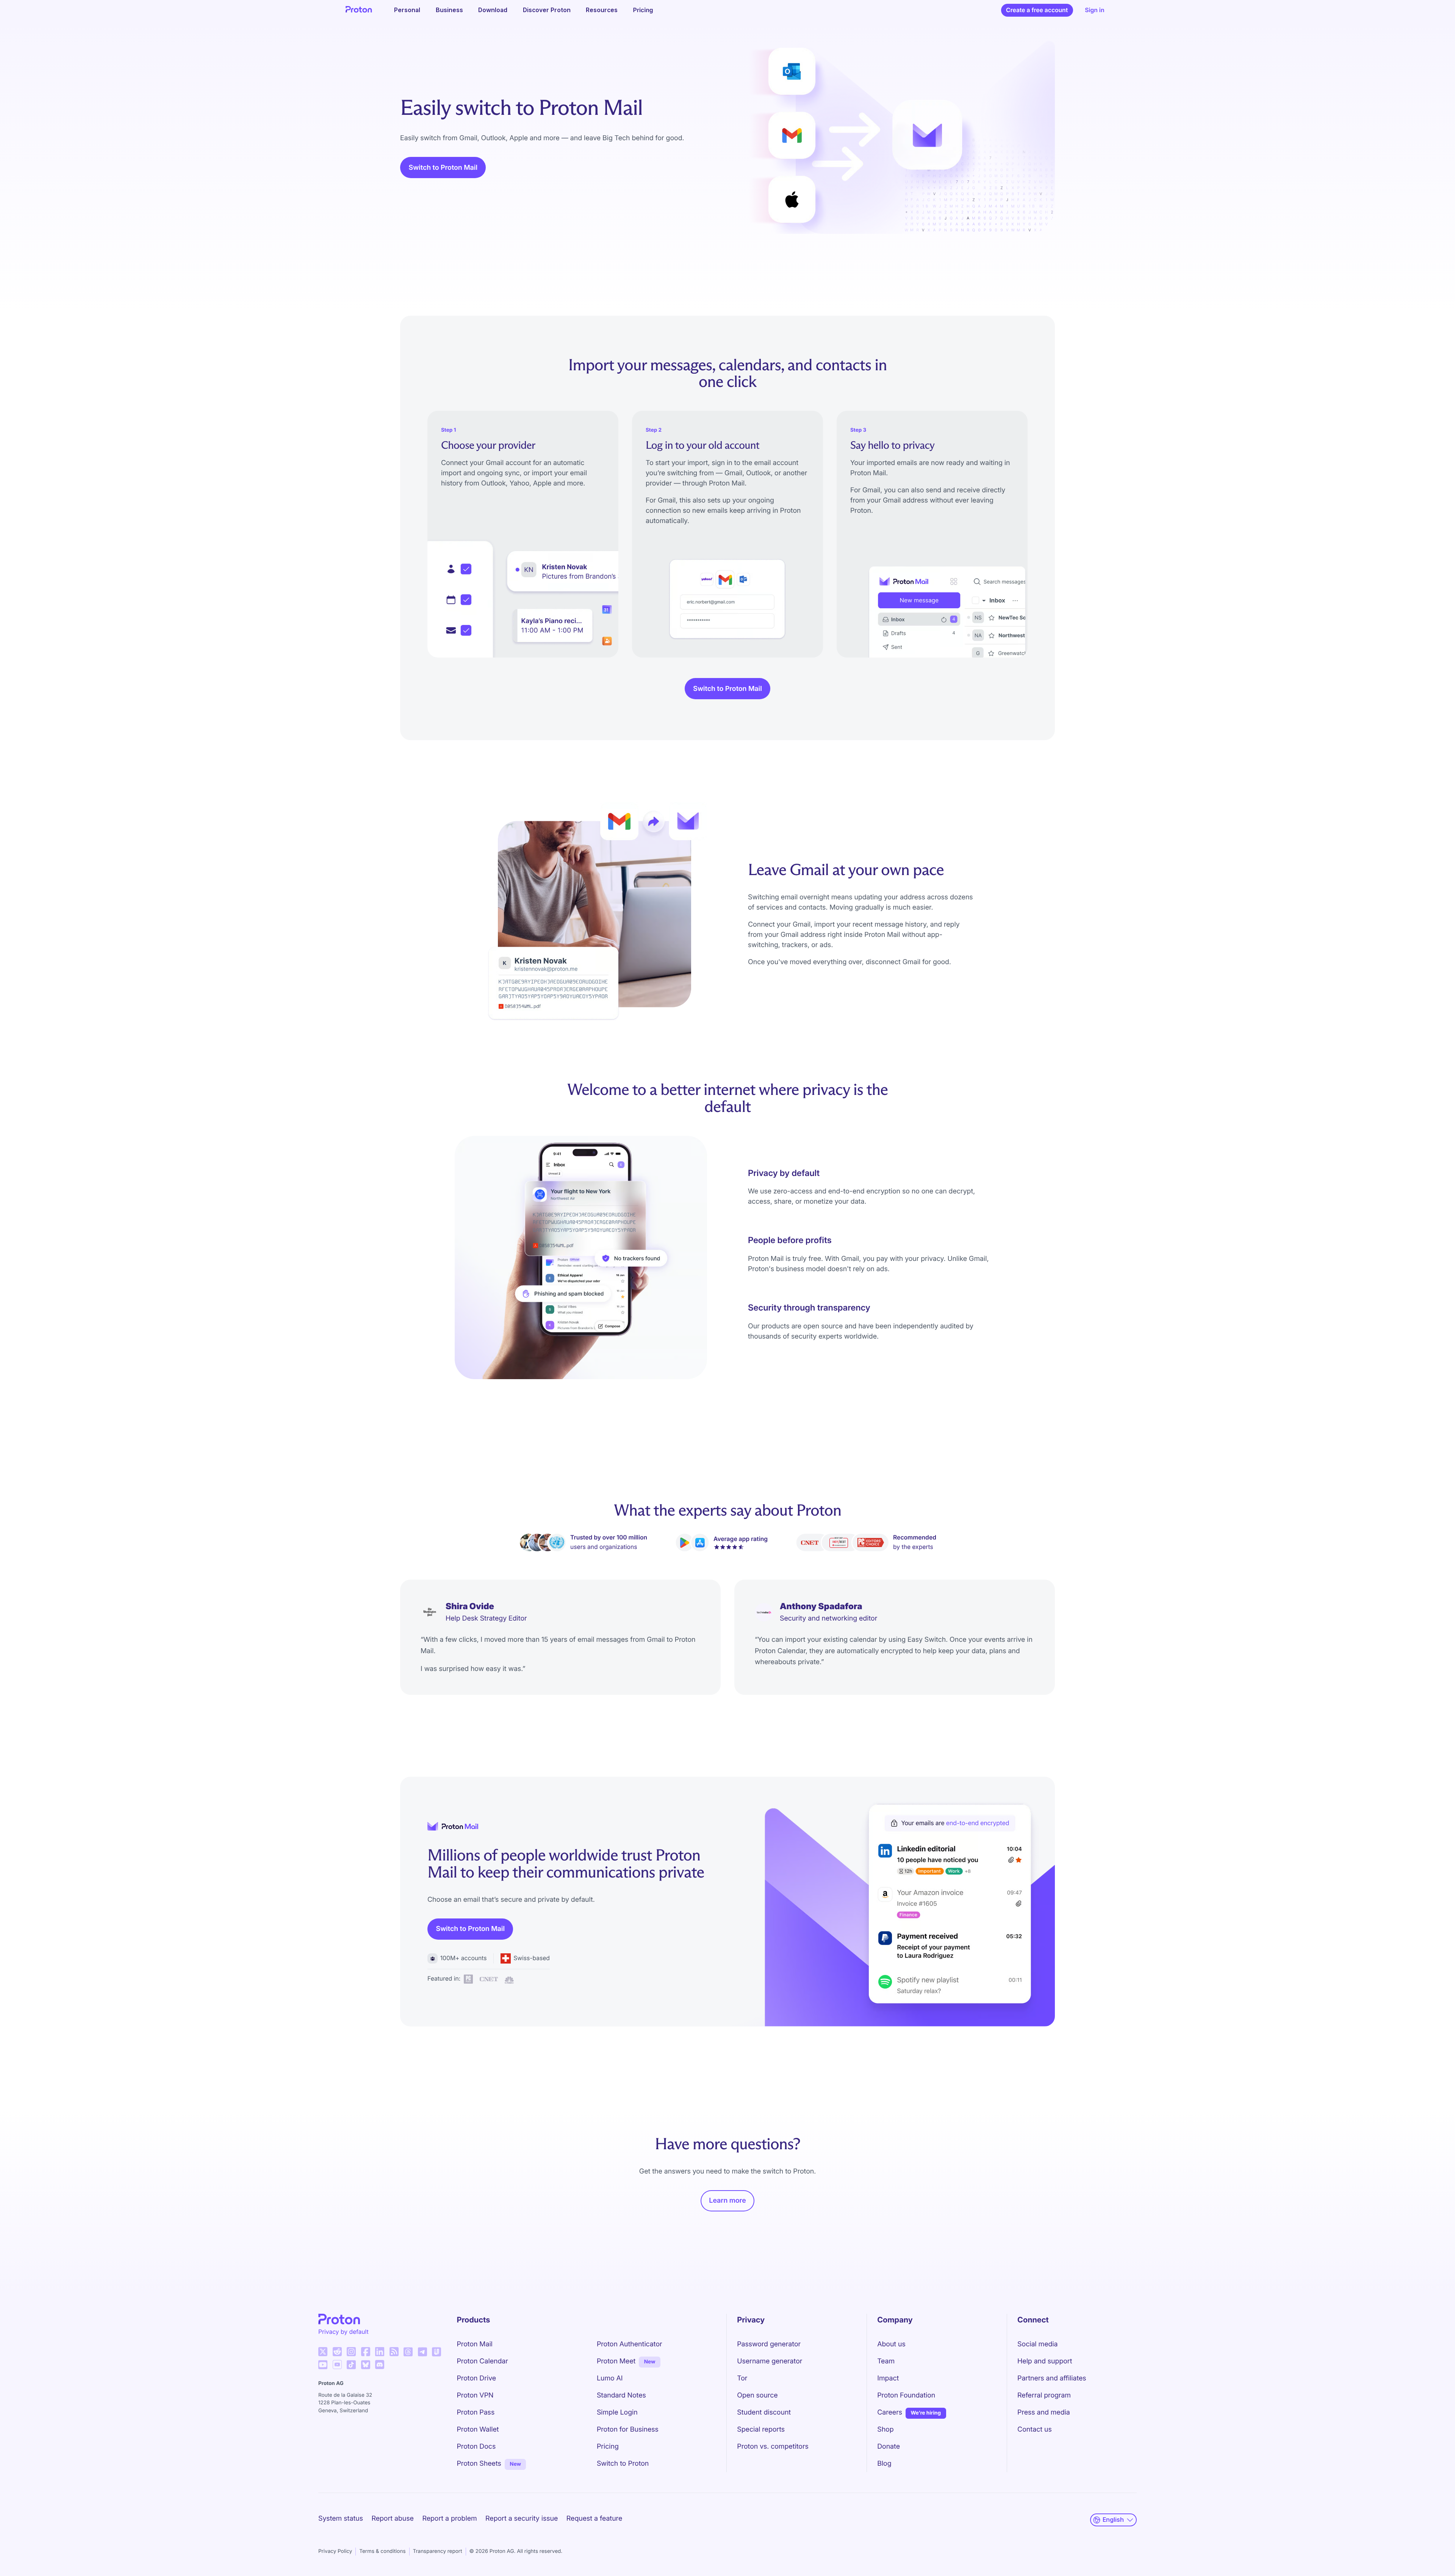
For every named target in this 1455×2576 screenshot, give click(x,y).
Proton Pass (476, 2412)
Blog (884, 2464)
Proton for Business (628, 2430)
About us (891, 2344)
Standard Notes (621, 2395)
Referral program (1044, 2395)
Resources (602, 10)
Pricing (643, 10)
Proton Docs (476, 2447)
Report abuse (392, 2519)
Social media (1037, 2344)
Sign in (1094, 10)
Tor (742, 2378)
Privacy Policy (335, 2551)
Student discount (764, 2412)
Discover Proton (547, 10)
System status (341, 2519)
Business (449, 10)
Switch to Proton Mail (443, 168)
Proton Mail (475, 2344)
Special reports (761, 2430)
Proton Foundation (906, 2395)
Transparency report (438, 2551)
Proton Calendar (483, 2361)
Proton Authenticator (630, 2344)
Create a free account (1037, 10)
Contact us (1035, 2430)
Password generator (769, 2344)
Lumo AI (610, 2378)
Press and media (1044, 2412)
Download (493, 10)
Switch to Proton (623, 2464)
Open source (757, 2395)
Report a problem (449, 2519)
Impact (888, 2378)
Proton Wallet (478, 2430)
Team (886, 2361)
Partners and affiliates (1052, 2378)
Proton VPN (475, 2395)
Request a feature (594, 2519)
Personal (407, 10)
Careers (890, 2412)
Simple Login (617, 2412)
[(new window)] (323, 2352)
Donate (889, 2447)
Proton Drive (477, 2378)
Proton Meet (616, 2361)
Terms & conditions (382, 2551)
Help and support (1045, 2361)
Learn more (727, 2201)
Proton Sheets (479, 2464)
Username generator (770, 2361)
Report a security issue (522, 2519)
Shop (885, 2430)
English (1113, 2520)
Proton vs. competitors (773, 2447)
